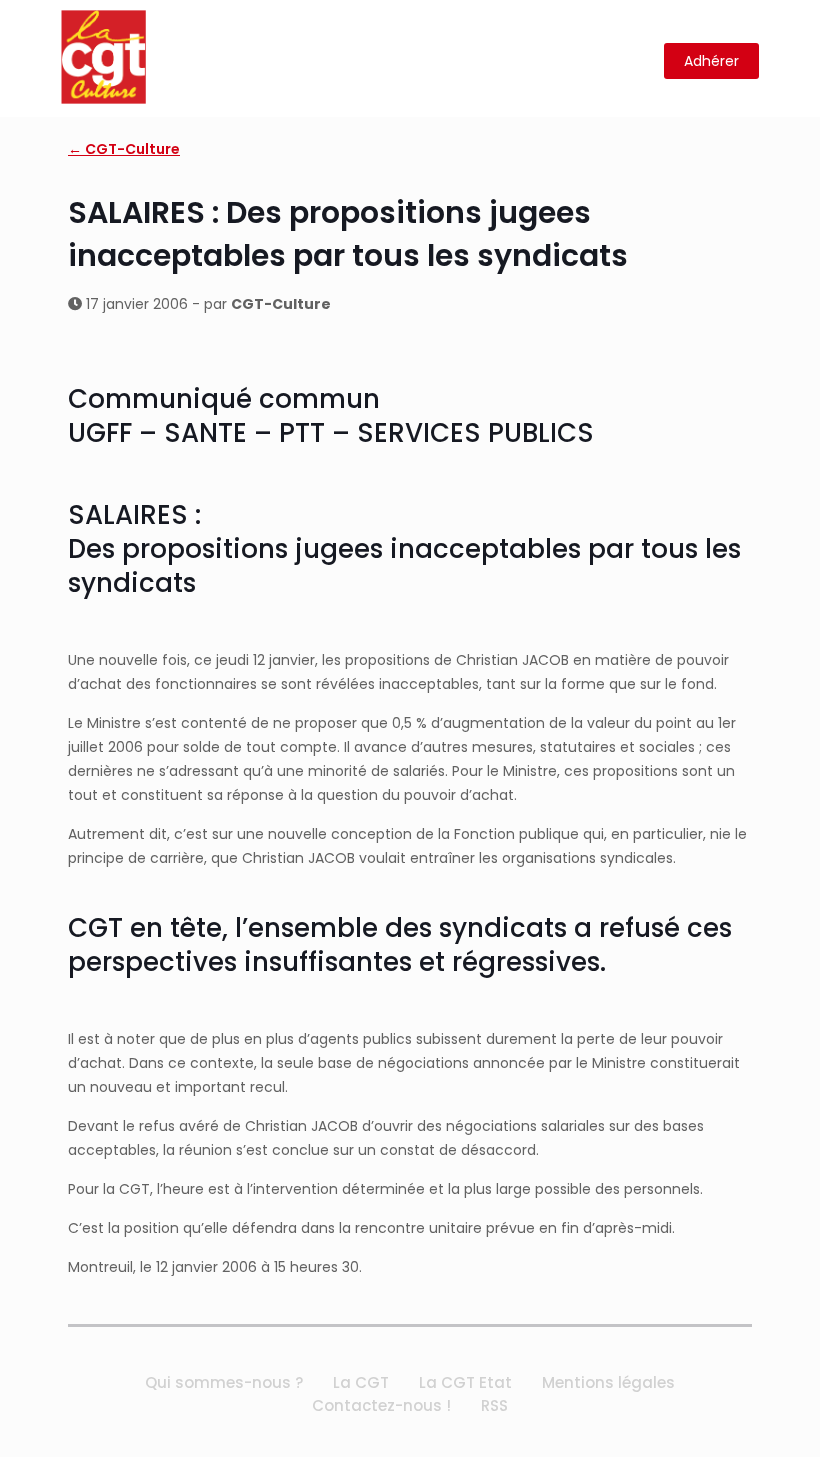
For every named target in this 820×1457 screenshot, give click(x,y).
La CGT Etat (465, 1382)
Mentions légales (608, 1382)
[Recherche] (636, 61)
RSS (494, 1405)
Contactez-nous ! (381, 1405)
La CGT (361, 1382)
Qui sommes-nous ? (224, 1382)
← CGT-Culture (124, 149)
